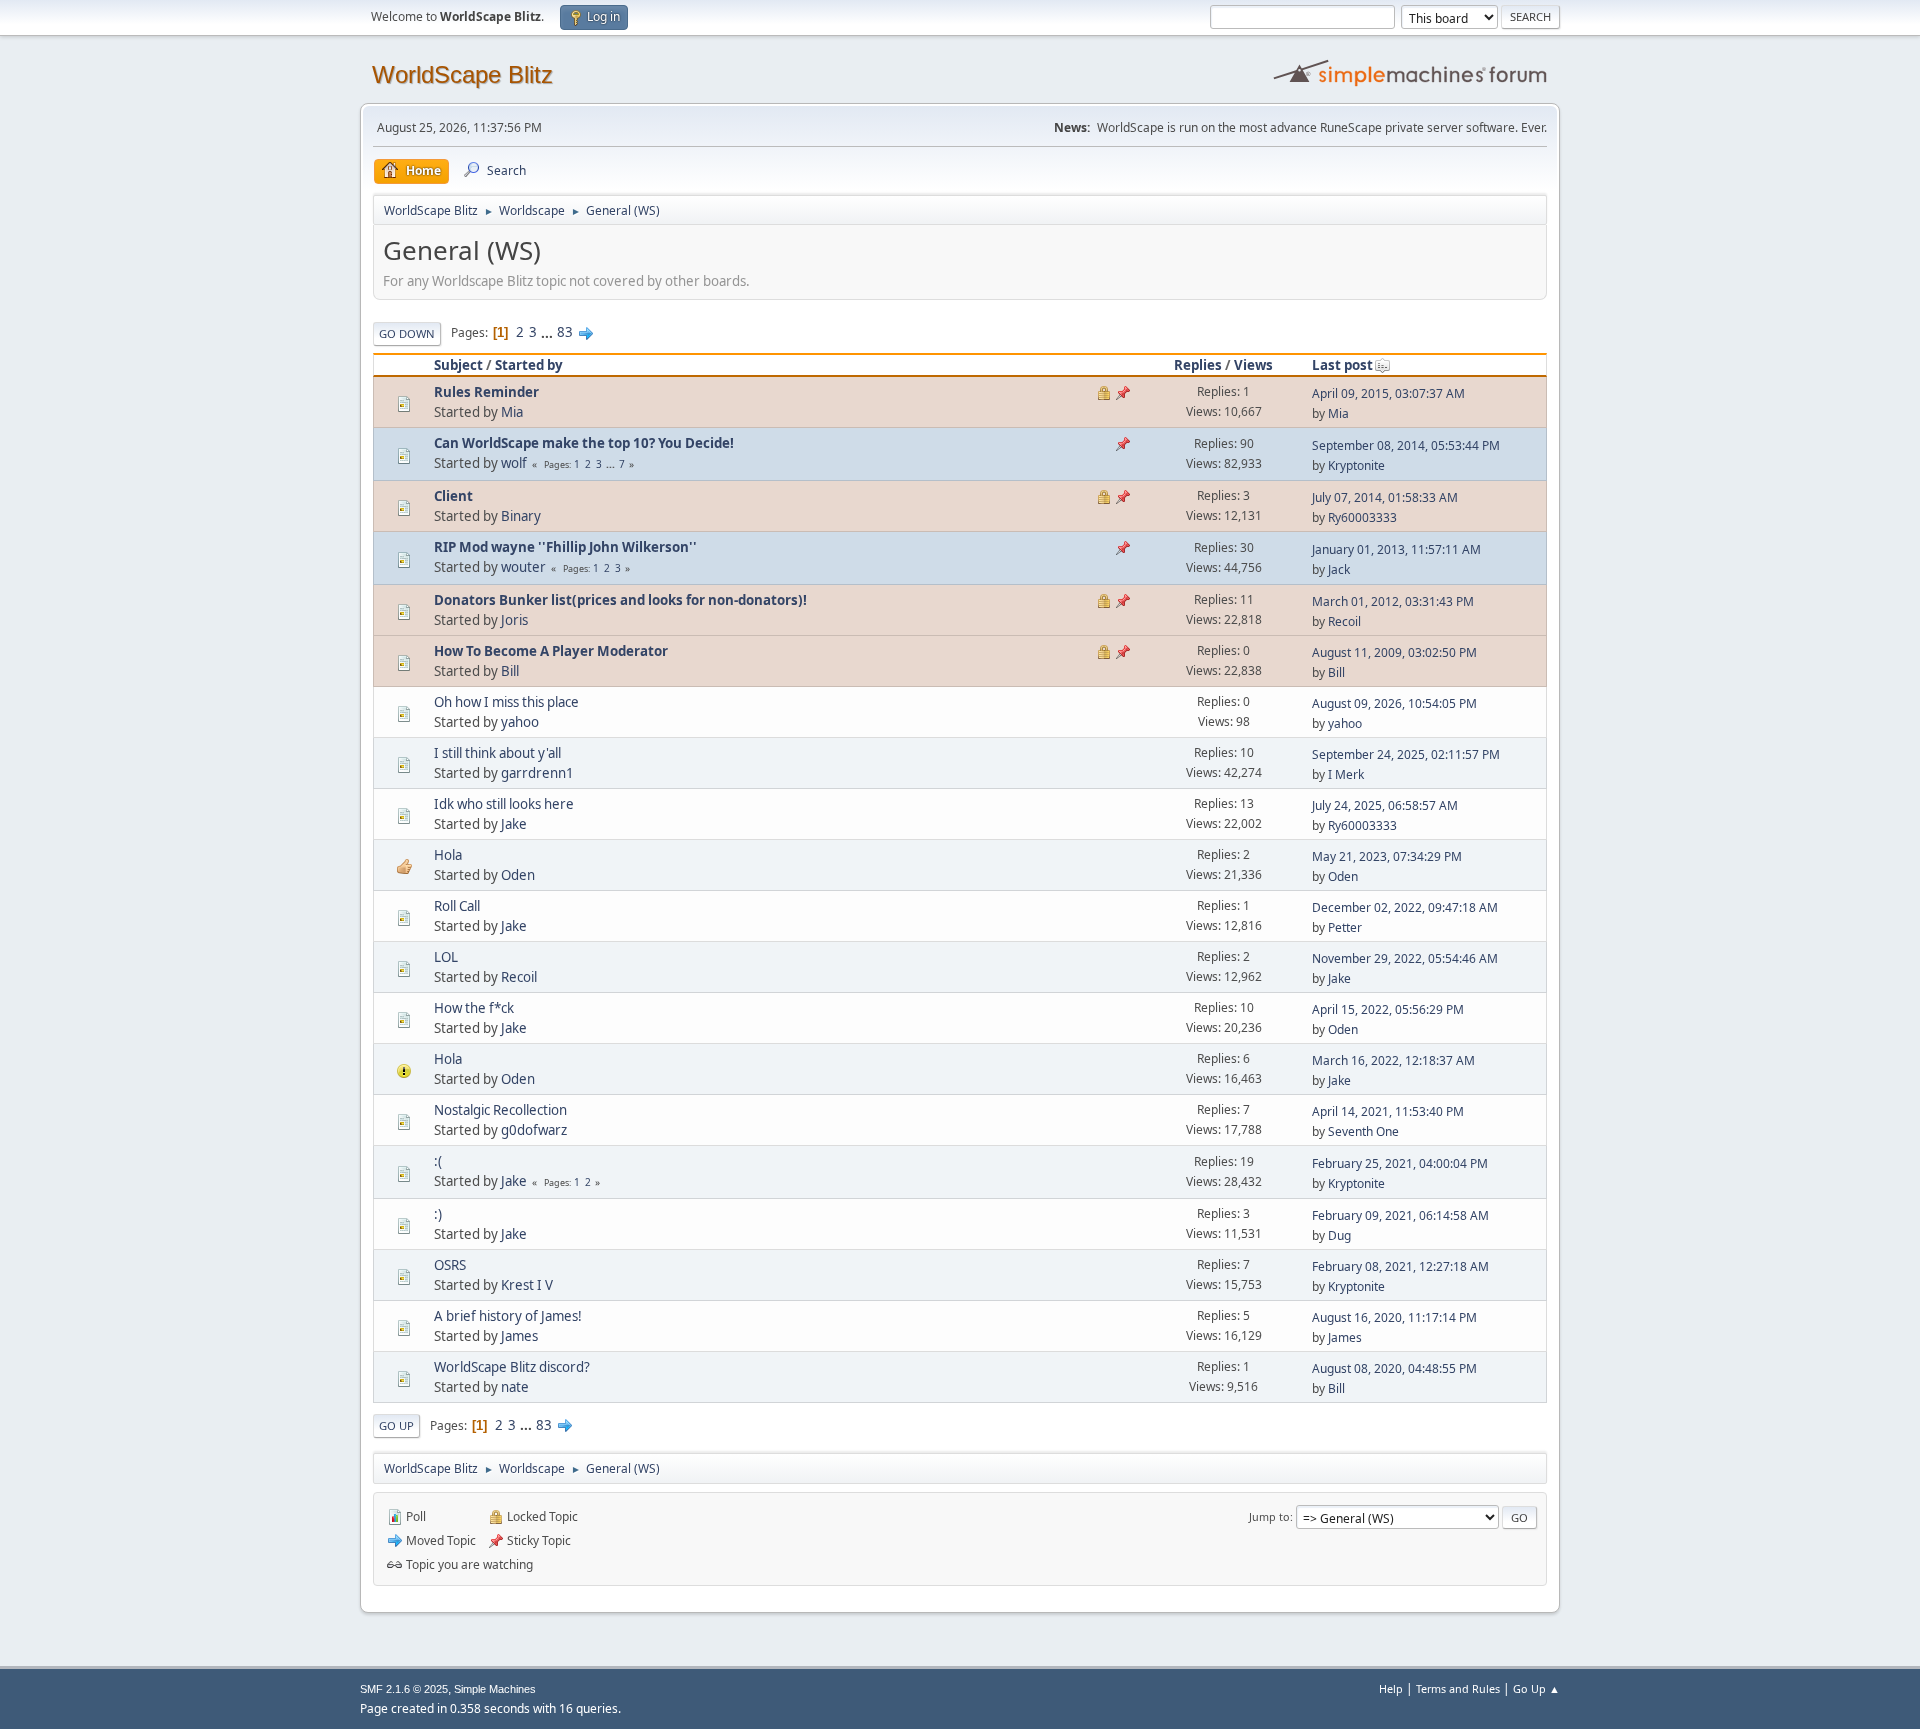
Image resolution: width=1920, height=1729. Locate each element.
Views (1253, 365)
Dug (1339, 1235)
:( (438, 1161)
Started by (529, 365)
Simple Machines (495, 1689)
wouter (523, 567)
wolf (514, 463)
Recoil (1344, 621)
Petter (1345, 927)
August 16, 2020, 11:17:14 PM (1394, 1317)
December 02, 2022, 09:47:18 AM (1405, 907)
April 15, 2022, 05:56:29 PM (1388, 1009)
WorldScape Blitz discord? (512, 1367)
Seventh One (1363, 1131)
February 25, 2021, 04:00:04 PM (1400, 1163)
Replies (1198, 365)
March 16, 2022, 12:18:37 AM (1393, 1060)
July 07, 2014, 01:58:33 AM (1385, 497)
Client (453, 496)
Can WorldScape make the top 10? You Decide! (584, 443)
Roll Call (457, 906)
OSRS (450, 1265)
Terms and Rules (1458, 1688)
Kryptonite (1356, 465)
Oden (518, 875)
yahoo (520, 722)
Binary (521, 516)
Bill (510, 671)
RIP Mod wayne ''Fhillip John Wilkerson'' (565, 547)
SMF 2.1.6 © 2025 (404, 1689)
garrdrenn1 (537, 773)
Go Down (407, 333)
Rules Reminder (486, 392)
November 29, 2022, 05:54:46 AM (1405, 958)
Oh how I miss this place (506, 702)
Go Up (396, 1425)
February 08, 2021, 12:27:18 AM (1400, 1266)
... (548, 332)
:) (438, 1214)
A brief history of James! (508, 1316)
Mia (512, 412)
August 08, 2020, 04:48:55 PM (1394, 1368)
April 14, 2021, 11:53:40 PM (1388, 1111)
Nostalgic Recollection (500, 1110)
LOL (446, 957)
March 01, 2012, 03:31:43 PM (1393, 601)
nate (515, 1387)
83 (565, 332)
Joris (514, 620)
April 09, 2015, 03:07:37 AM (1388, 393)
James (519, 1336)
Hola (448, 855)
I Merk (1346, 774)
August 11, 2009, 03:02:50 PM (1394, 652)
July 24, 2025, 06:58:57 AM (1385, 805)
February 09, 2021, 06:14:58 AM (1400, 1215)
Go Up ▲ (1536, 1688)
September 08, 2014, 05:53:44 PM (1406, 445)
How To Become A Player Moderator (551, 651)
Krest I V (527, 1285)
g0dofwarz (534, 1130)
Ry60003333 (1362, 517)
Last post (1342, 365)
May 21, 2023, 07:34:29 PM (1387, 856)
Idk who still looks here (504, 804)
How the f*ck (474, 1008)
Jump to (1269, 1516)
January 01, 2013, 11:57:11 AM (1396, 549)
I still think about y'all (497, 753)
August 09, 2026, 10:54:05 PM (1394, 703)
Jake (514, 824)
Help (1391, 1688)
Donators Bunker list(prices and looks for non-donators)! (620, 600)
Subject (458, 365)
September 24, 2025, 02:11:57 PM (1406, 754)
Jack (1339, 569)
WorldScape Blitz (462, 74)
